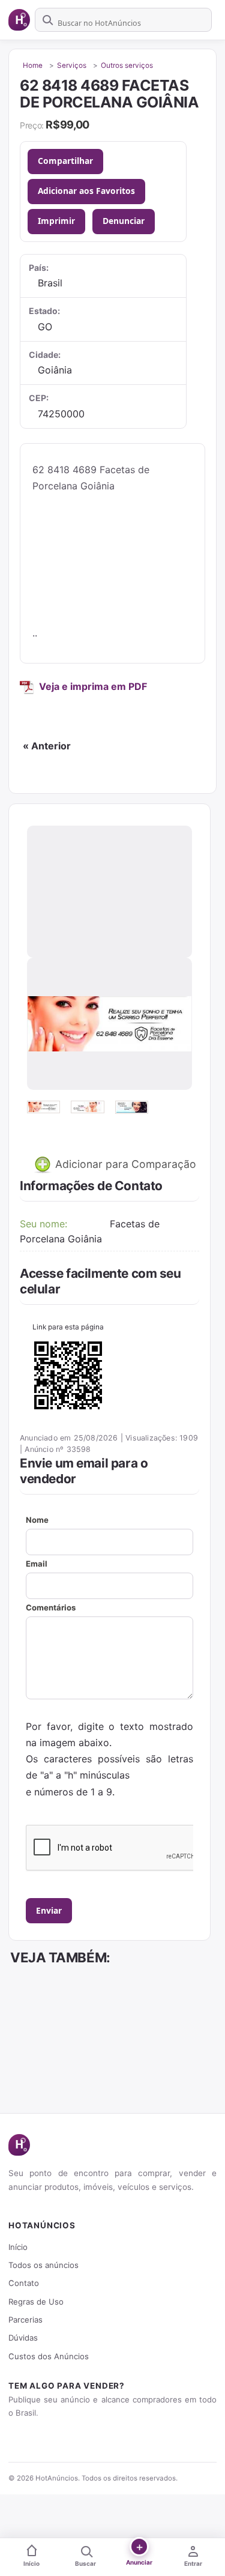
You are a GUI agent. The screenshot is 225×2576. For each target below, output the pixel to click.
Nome (37, 1520)
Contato (24, 2283)
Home (33, 65)
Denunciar (124, 221)
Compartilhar (65, 161)
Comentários (51, 1607)
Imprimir (56, 221)
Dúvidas (23, 2338)
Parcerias (25, 2320)
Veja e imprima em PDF (93, 686)
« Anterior (47, 746)
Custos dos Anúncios (49, 2356)
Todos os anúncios (43, 2265)
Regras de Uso (36, 2302)
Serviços (72, 65)
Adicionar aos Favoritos (86, 191)
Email (37, 1564)
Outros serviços (127, 65)
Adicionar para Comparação (124, 1164)
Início (18, 2247)
